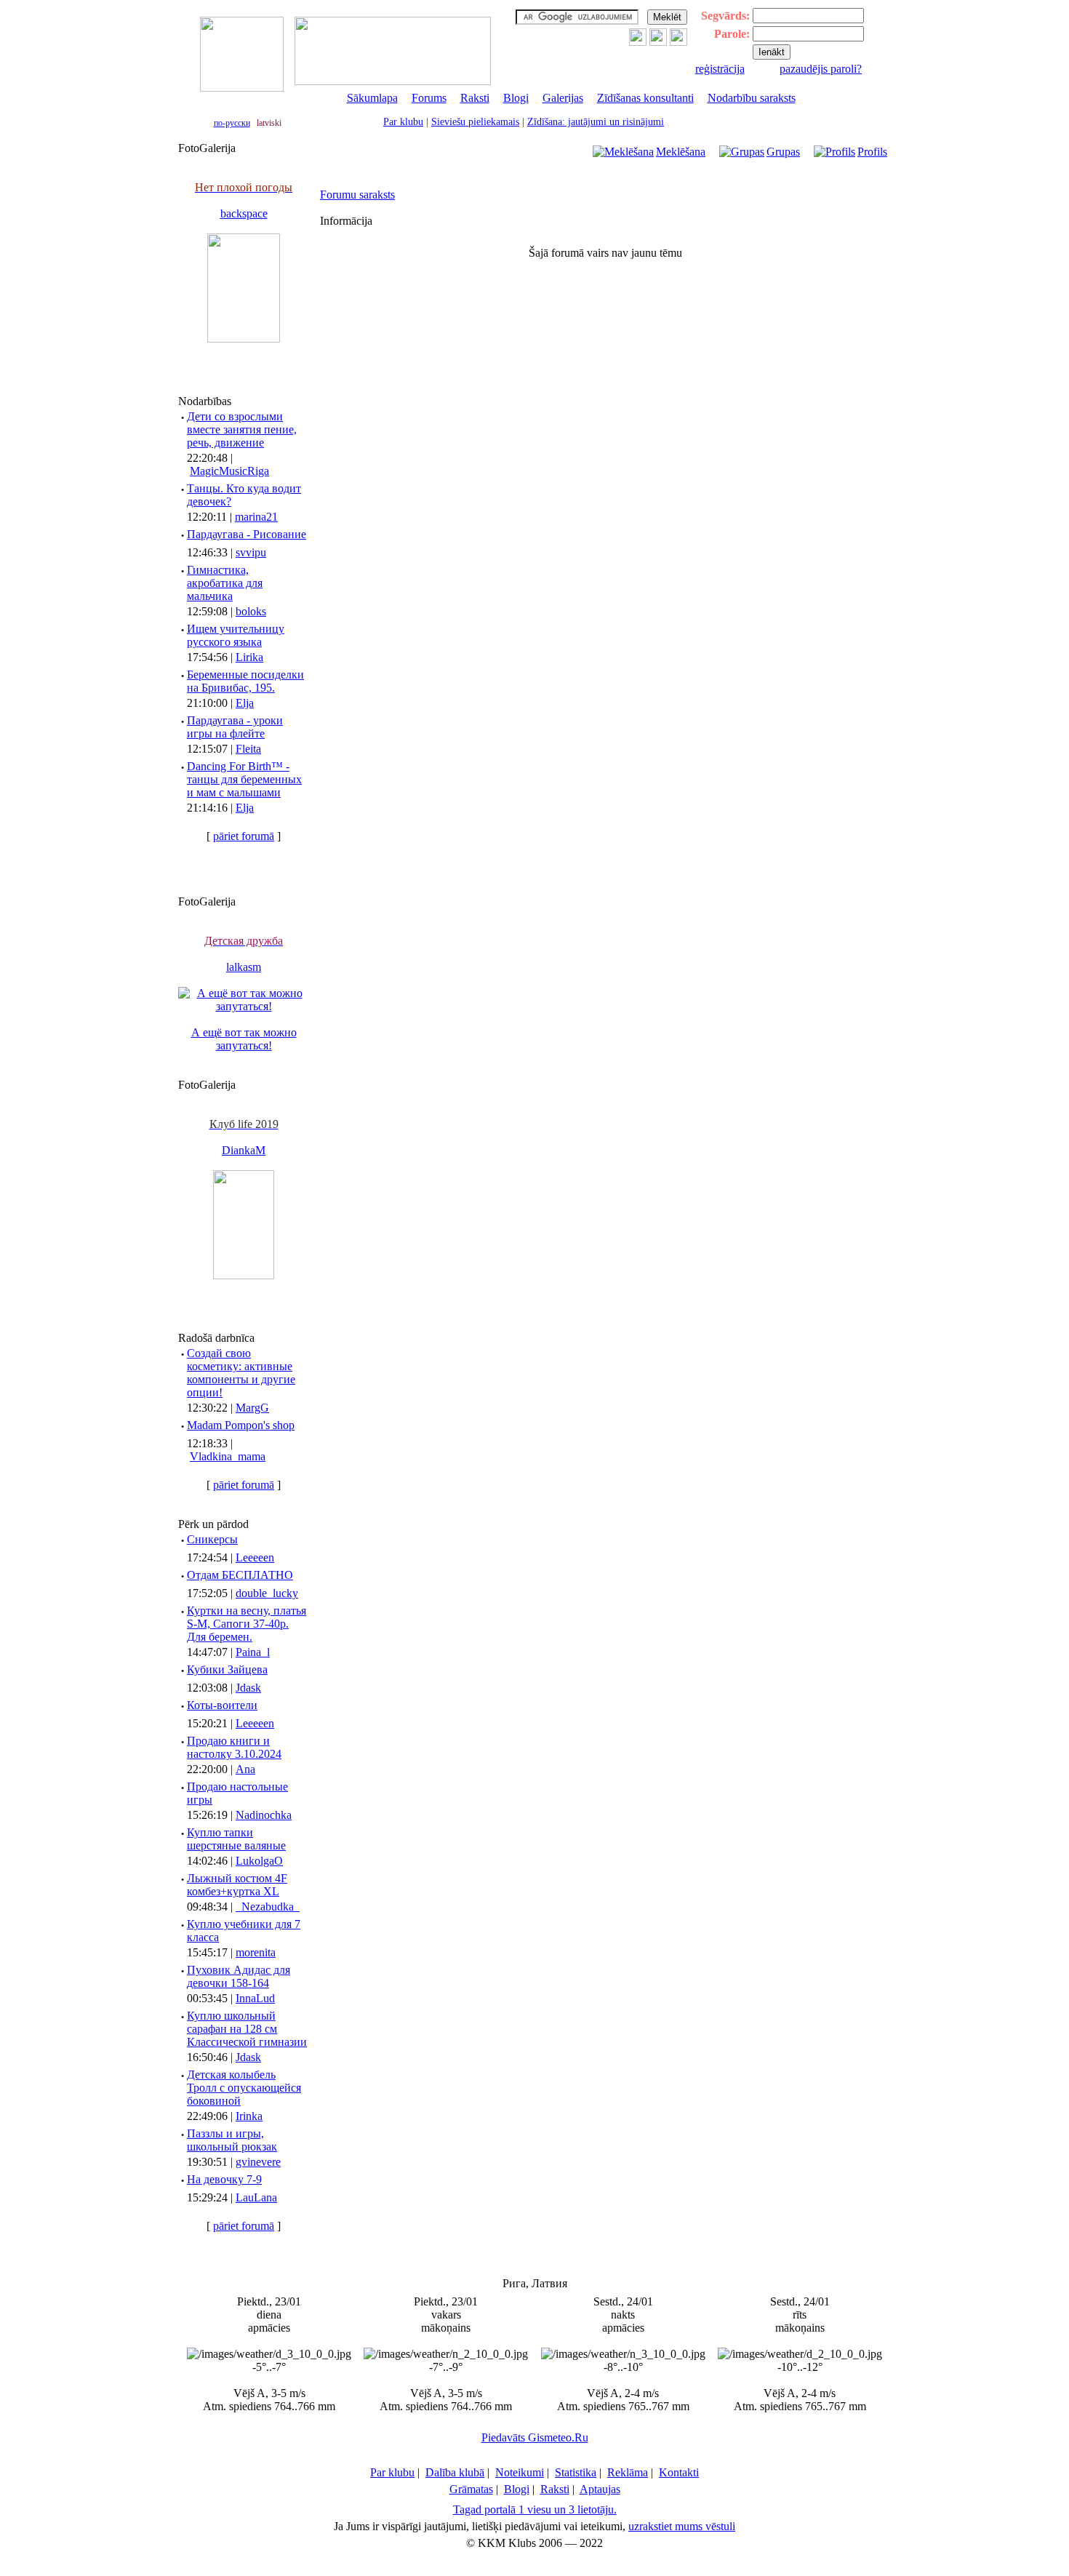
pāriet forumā (244, 836)
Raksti (475, 98)
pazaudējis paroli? (821, 69)
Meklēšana (681, 152)
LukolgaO (259, 1861)
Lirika (249, 657)
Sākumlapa (372, 98)
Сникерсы (212, 1539)
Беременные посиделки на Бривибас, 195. (245, 681)
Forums (429, 98)
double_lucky (267, 1593)
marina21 (256, 517)
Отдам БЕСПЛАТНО (240, 1575)
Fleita (248, 749)
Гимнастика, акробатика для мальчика (225, 583)
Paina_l (253, 1652)
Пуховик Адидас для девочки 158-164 (239, 1976)
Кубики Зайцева (227, 1669)
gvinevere (258, 2162)
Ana (245, 1769)
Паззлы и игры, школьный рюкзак (232, 2140)
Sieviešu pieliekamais (475, 122)
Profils (872, 152)
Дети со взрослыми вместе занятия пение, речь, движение (242, 429)
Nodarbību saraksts (752, 98)
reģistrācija (720, 69)
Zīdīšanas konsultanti (645, 98)
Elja (245, 703)
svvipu (251, 552)
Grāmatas (471, 2489)
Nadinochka (264, 1815)
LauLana (256, 2197)
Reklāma (628, 2472)
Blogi (516, 98)
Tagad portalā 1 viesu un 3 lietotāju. (535, 2509)
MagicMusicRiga (229, 471)
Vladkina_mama (228, 1456)
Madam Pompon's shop (241, 1425)
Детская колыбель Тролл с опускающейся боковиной (244, 2088)
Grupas (783, 152)
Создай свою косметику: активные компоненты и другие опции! (241, 1373)
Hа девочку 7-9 (224, 2179)
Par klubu (403, 122)
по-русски (232, 123)
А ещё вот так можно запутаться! (244, 1039)
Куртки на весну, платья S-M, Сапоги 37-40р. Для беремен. (247, 1624)
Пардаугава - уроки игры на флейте (235, 727)
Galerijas (563, 98)
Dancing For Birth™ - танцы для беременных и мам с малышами (244, 779)
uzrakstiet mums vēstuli (682, 2526)
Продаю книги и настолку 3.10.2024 (234, 1747)
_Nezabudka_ (268, 1907)
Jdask (248, 1688)
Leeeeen (255, 1557)
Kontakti (679, 2472)
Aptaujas (600, 2489)
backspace (244, 213)
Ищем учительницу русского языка (236, 635)
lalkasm (244, 967)
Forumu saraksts (357, 195)
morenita (256, 1952)
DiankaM (244, 1150)
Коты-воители (222, 1705)
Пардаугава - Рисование (247, 534)
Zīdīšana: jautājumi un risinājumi (596, 122)
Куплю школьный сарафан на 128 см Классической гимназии (247, 2029)
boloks (251, 611)
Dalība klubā (455, 2472)
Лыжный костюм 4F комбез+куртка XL (237, 1885)
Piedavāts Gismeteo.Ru (535, 2437)
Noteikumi (520, 2472)
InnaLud (255, 1998)
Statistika (576, 2472)
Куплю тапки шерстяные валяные (236, 1839)
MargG (252, 1408)
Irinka (249, 2116)
